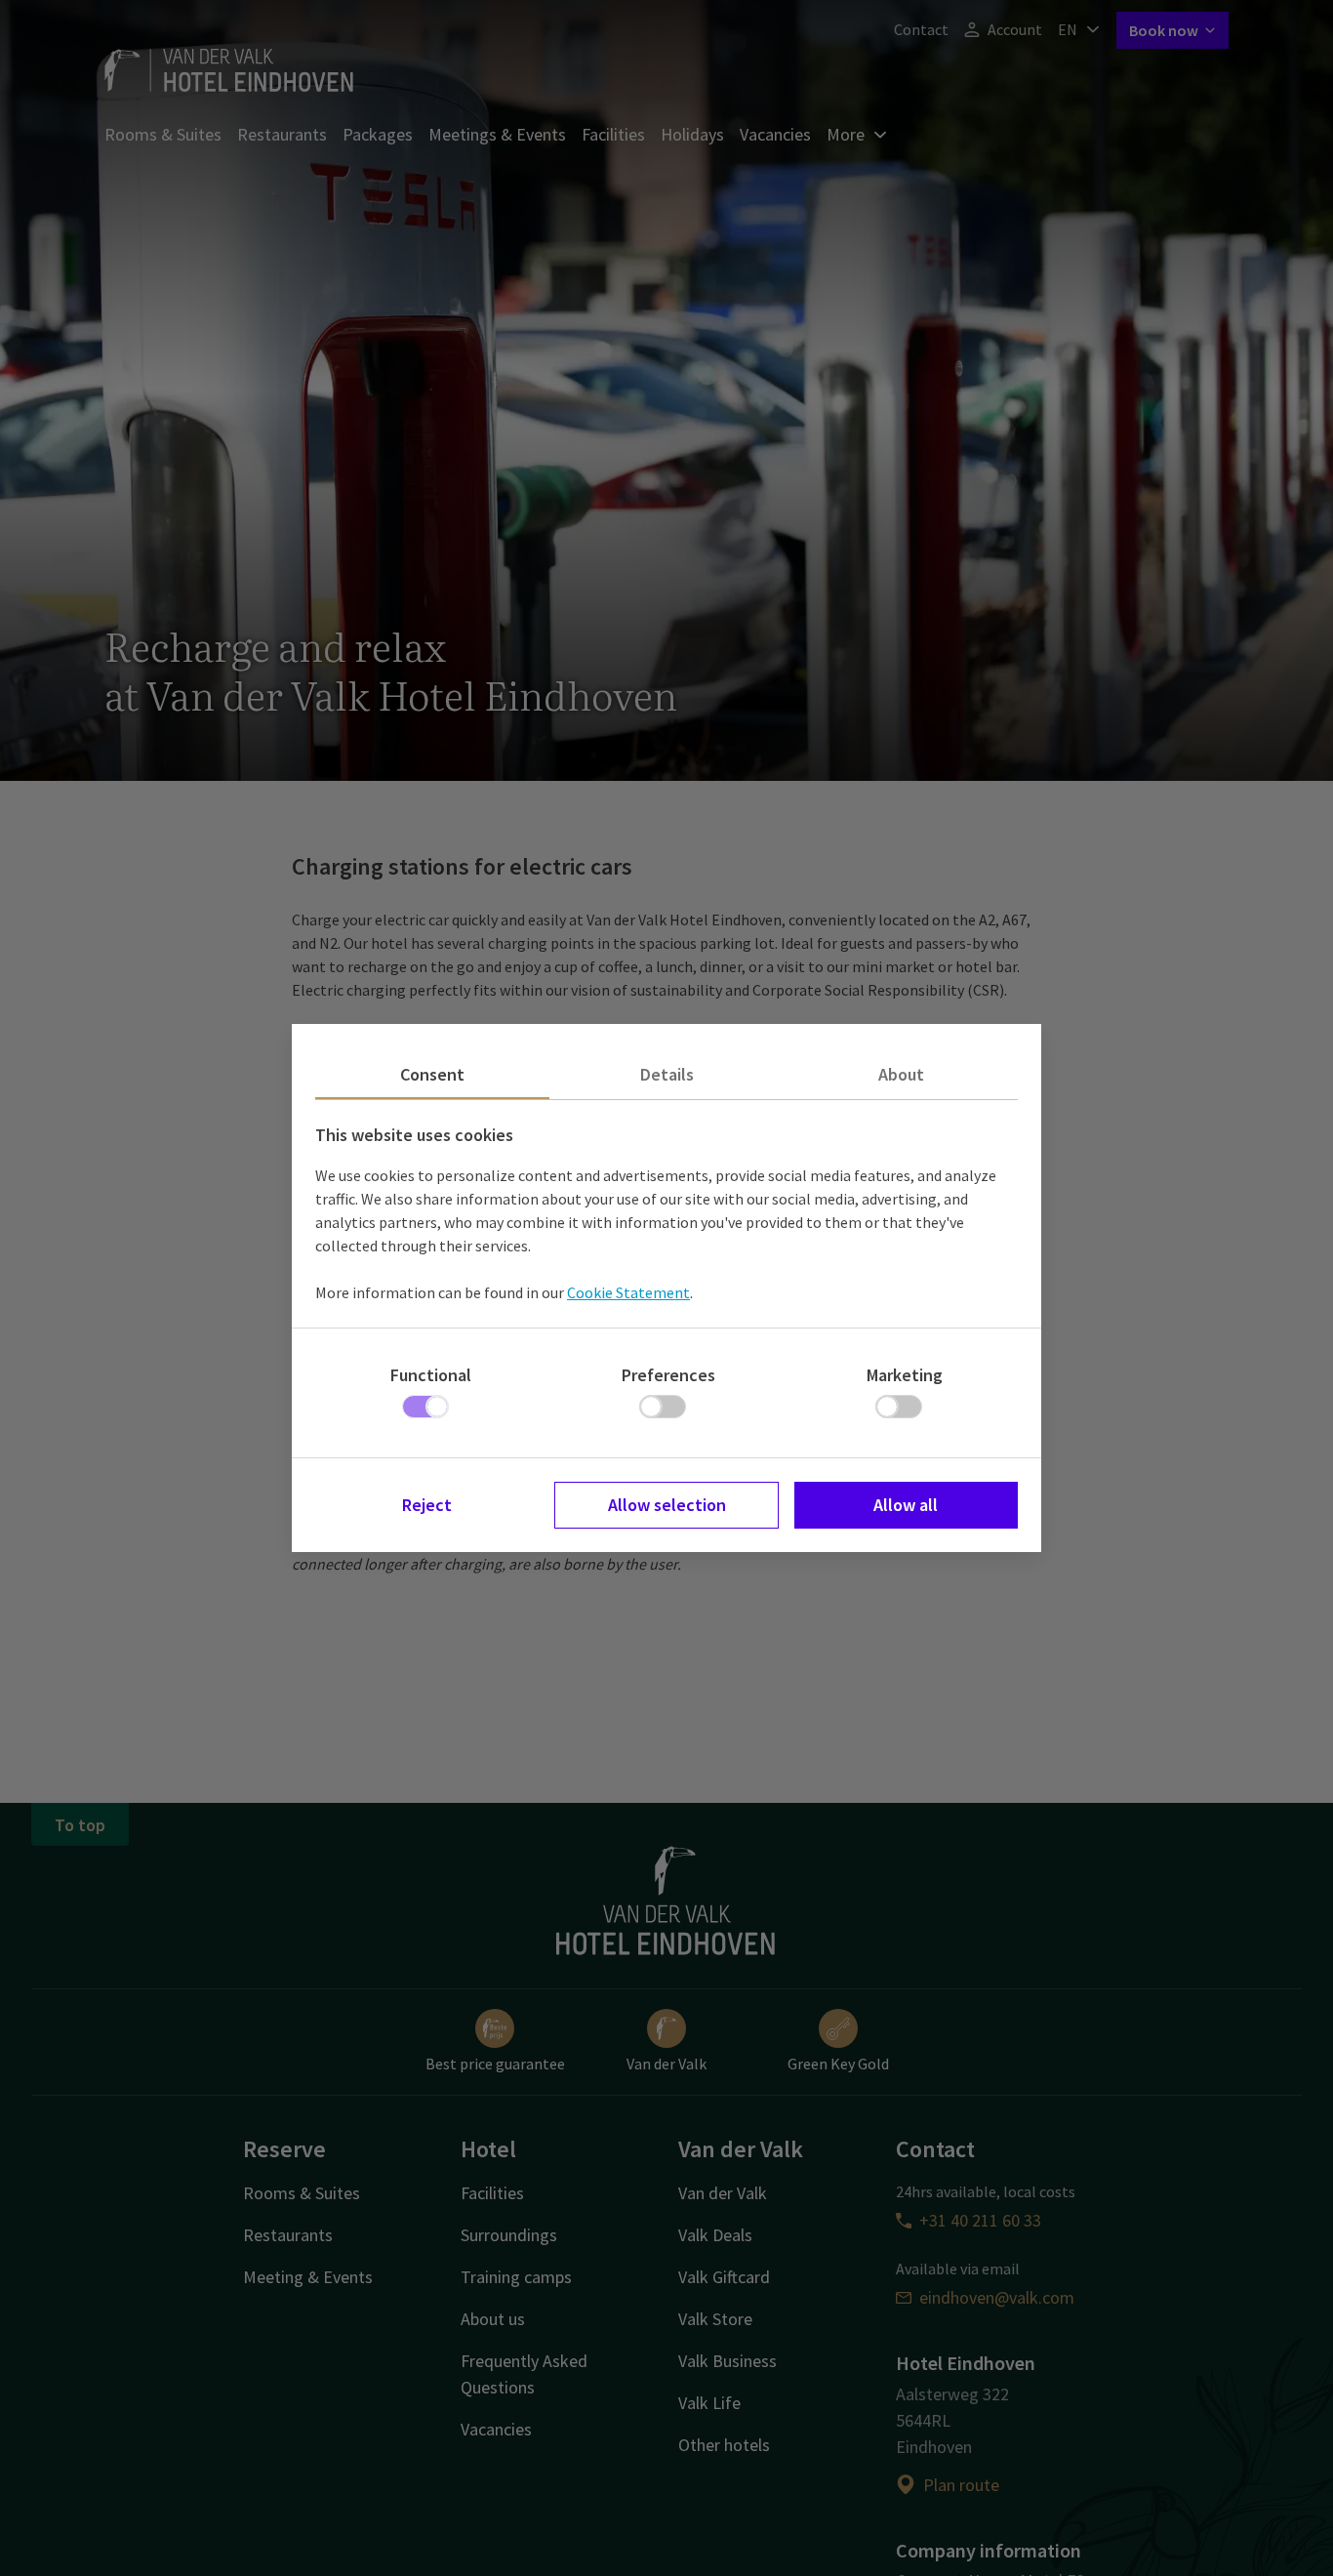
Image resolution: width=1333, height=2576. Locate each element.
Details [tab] (667, 1074)
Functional (431, 1375)
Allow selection (667, 1505)
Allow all (906, 1505)
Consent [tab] (432, 1074)
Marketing (905, 1375)
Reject (427, 1505)
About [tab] (901, 1074)
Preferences (668, 1375)
